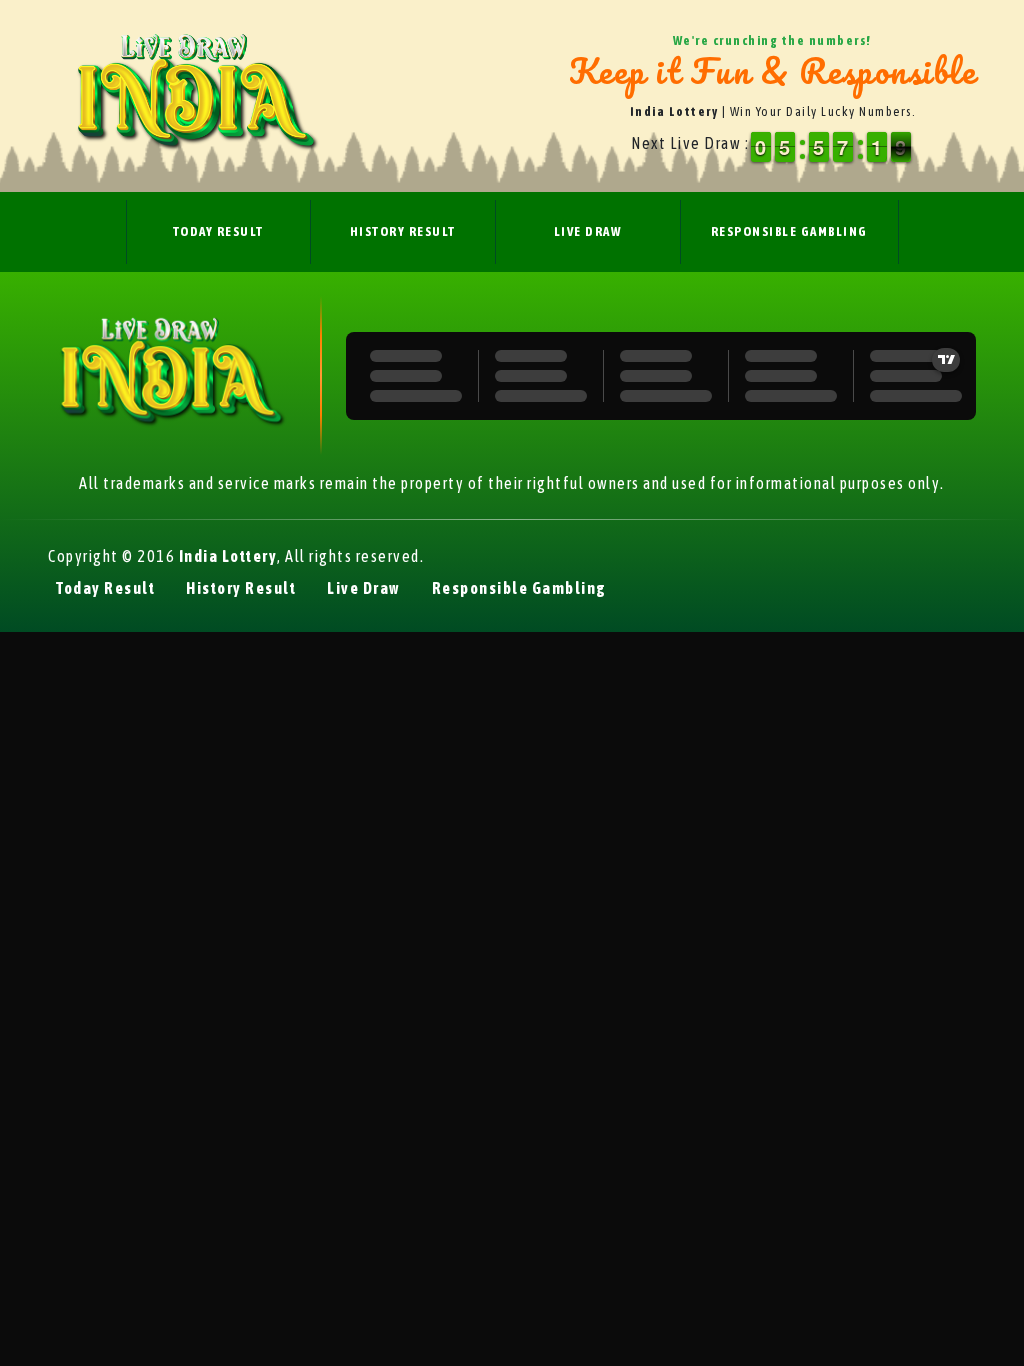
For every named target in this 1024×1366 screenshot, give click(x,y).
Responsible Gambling (789, 231)
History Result (403, 231)
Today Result (218, 231)
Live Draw (588, 231)
